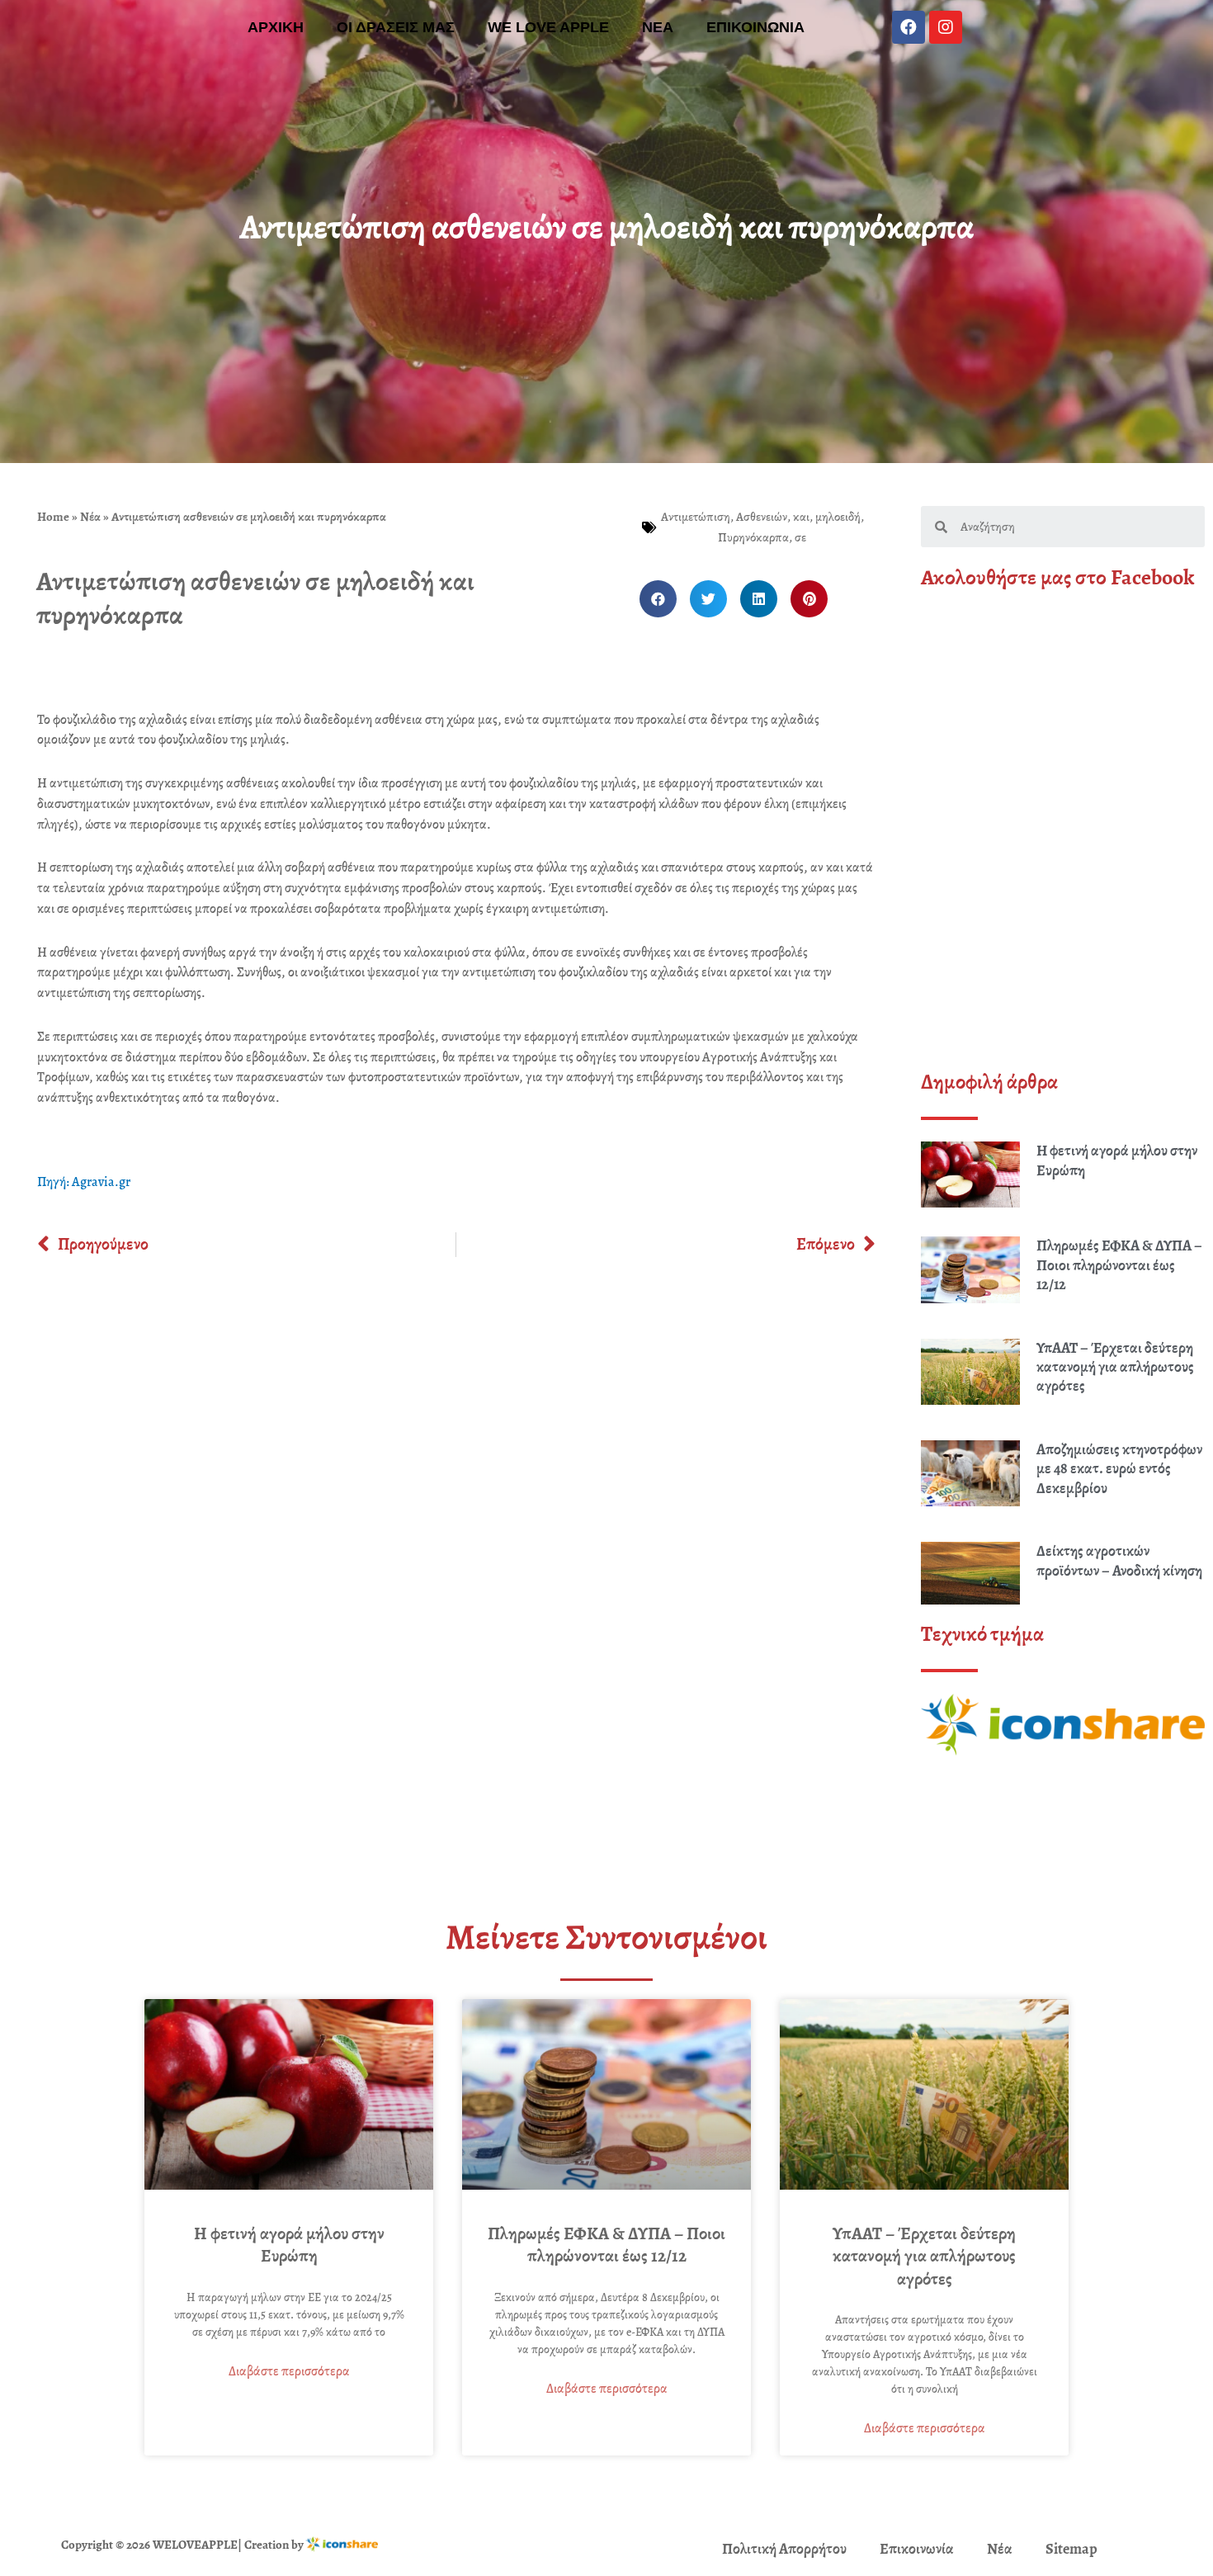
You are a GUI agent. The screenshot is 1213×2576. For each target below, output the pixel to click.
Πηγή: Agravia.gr (84, 1182)
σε (800, 537)
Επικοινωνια (755, 27)
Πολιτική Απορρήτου (784, 2549)
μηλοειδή (838, 517)
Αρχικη (276, 27)
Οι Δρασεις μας (396, 27)
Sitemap (1071, 2549)
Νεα (658, 27)
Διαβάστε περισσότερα (289, 2371)
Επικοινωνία (917, 2549)
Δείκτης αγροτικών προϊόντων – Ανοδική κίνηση (1119, 1560)
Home (53, 517)
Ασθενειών (762, 517)
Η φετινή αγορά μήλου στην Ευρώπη (1117, 1160)
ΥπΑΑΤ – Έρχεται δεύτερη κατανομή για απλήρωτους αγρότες (1115, 1367)
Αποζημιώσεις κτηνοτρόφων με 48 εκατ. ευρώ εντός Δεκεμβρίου (1119, 1469)
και (801, 517)
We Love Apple (548, 27)
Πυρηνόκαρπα (753, 537)
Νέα (90, 517)
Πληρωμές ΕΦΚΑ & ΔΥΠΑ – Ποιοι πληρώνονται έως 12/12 (1119, 1265)
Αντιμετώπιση (696, 517)
